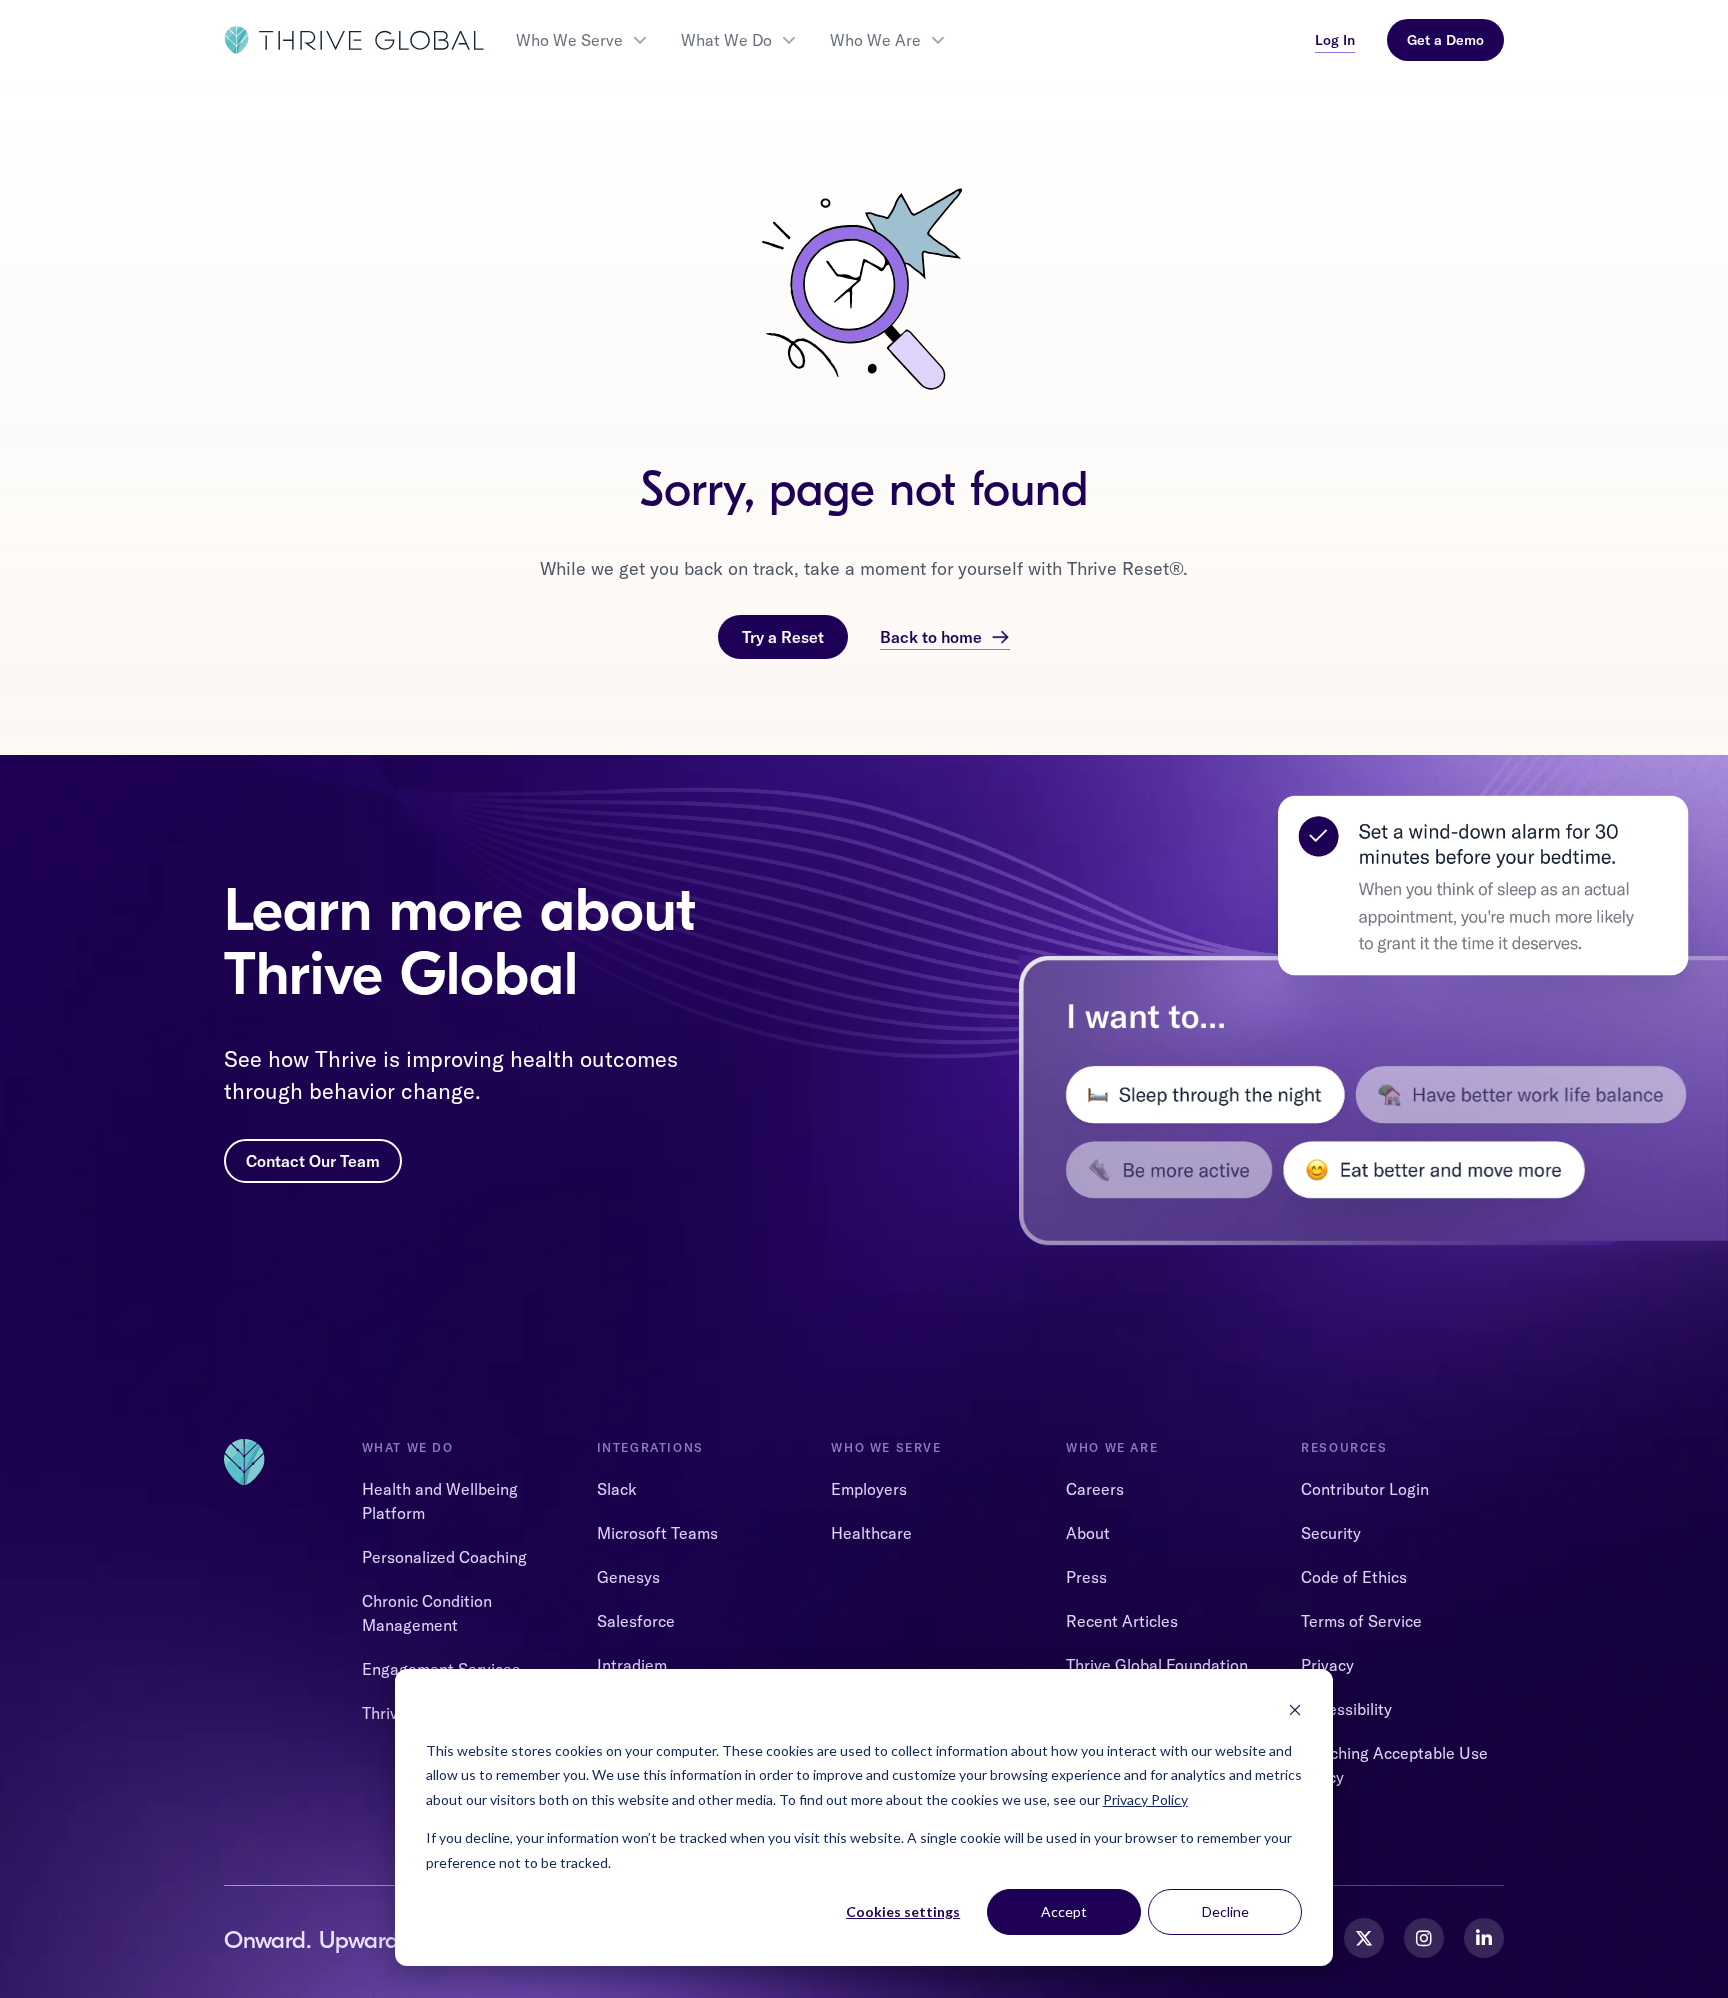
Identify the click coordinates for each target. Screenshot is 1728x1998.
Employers (869, 1489)
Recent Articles (1122, 1621)
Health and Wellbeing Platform (440, 1501)
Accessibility (1346, 1709)
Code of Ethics (1354, 1577)
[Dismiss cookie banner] (1295, 1712)
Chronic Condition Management (427, 1613)
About (1088, 1533)
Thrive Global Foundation (1157, 1665)
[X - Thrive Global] (1364, 1938)
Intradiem (632, 1665)
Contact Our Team (313, 1161)
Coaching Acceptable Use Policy (1394, 1765)
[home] (354, 40)
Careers (1095, 1489)
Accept (1064, 1911)
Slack (617, 1489)
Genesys (628, 1577)
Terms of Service (1361, 1621)
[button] (582, 40)
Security (1331, 1533)
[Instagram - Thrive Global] (1424, 1938)
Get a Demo (1445, 40)
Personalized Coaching (444, 1557)
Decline (1225, 1911)
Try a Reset (783, 637)
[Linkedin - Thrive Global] (1484, 1938)
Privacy (1327, 1665)
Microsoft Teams (657, 1533)
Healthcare (871, 1533)
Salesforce (636, 1621)
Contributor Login (1365, 1489)
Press (1086, 1577)
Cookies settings (903, 1911)
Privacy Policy (1145, 1799)
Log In (1335, 40)
